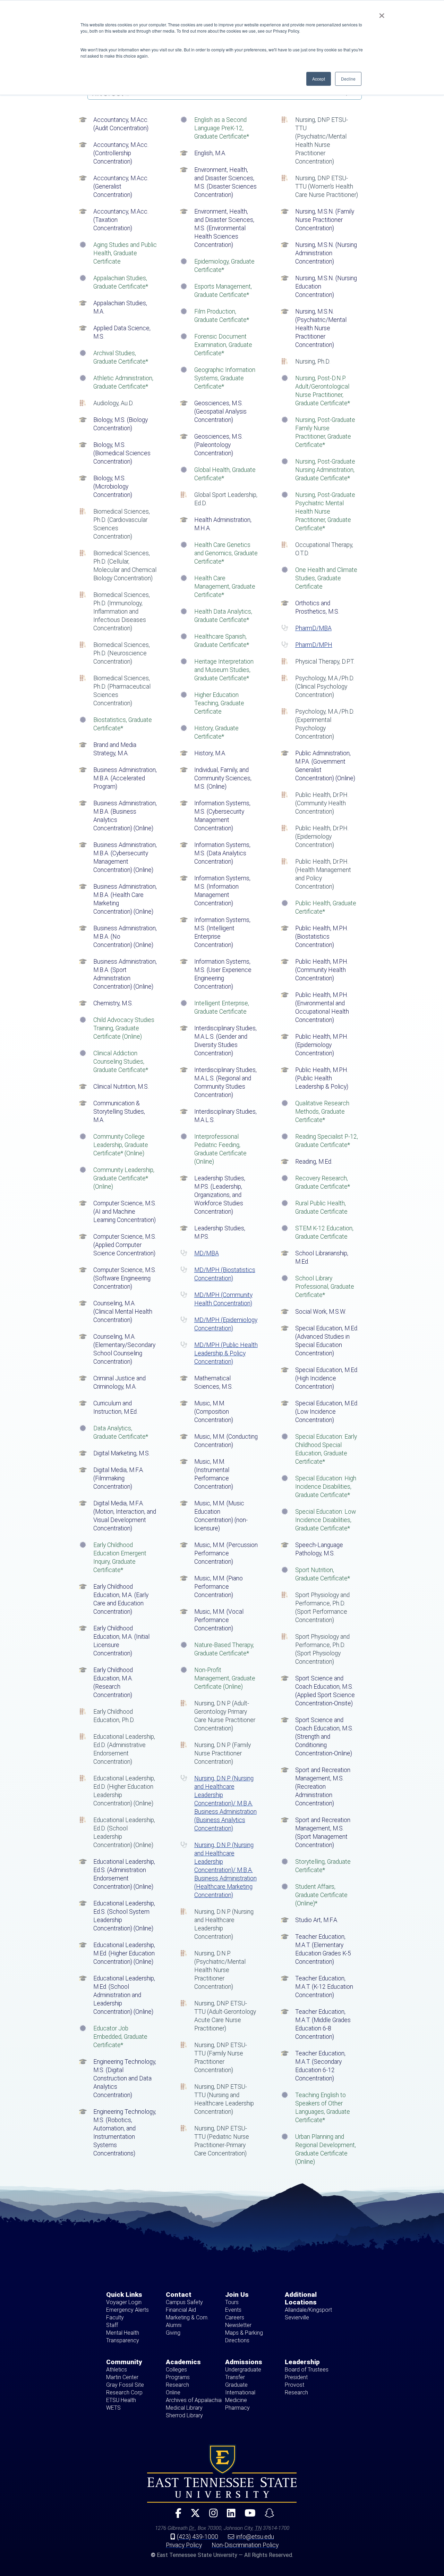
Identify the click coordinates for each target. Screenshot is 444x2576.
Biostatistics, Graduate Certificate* (123, 724)
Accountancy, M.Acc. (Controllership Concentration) (121, 153)
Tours (232, 2302)
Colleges (176, 2370)
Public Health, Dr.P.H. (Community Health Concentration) (322, 803)
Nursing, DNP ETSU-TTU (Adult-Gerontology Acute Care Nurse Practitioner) (225, 2016)
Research (177, 2385)
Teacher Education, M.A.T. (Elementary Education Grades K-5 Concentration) (323, 1949)
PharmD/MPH (314, 645)
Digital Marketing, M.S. (122, 1453)
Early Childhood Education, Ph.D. (114, 1716)
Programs (178, 2377)
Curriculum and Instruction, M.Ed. (116, 1407)
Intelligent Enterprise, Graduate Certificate (222, 1007)
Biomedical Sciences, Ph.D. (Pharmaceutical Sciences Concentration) (122, 691)
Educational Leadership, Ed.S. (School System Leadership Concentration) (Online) (124, 1916)
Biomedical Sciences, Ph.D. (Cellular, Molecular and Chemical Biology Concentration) (125, 566)
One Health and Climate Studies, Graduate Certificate (326, 578)
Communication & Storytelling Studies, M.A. (119, 1112)
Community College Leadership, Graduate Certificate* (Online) (121, 1145)
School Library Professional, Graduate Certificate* (325, 1287)
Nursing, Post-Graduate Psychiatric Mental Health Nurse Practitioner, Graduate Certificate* (325, 512)
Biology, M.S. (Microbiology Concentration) (113, 487)
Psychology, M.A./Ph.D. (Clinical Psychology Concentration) (325, 687)
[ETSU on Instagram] (211, 2516)
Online (173, 2392)
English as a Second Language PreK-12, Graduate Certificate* (222, 128)
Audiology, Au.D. (113, 403)
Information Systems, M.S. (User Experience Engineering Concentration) (223, 974)
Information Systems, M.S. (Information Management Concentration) (222, 891)
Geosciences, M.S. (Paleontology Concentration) (219, 445)
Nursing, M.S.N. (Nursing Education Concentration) (326, 286)
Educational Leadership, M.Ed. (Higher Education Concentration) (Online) (124, 1953)
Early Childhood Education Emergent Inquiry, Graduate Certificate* (120, 1557)
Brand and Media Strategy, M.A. (115, 749)
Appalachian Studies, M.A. (120, 307)
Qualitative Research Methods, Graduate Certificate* (322, 1112)
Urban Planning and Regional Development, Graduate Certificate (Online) (326, 2149)
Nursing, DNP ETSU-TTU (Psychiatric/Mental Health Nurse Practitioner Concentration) (322, 141)
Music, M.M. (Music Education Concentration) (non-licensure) (221, 1516)
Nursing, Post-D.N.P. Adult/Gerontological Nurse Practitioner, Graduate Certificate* (323, 391)
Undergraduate (243, 2370)
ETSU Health (121, 2400)
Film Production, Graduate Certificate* (222, 316)
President (296, 2377)
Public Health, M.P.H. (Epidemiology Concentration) (322, 1045)
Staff (112, 2325)
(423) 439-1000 (198, 2537)
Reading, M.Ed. (314, 1162)
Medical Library (184, 2408)
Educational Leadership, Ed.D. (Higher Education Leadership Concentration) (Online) (124, 1791)
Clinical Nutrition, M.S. (121, 1087)
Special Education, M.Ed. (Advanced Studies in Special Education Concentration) (327, 1341)
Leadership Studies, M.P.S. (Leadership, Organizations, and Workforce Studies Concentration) (220, 1195)
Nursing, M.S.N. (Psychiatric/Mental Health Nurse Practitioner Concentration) (321, 328)
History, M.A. (210, 753)
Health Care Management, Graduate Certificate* (225, 587)
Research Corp (124, 2392)
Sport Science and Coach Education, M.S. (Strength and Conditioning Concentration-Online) (324, 1737)
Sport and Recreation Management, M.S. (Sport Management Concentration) (323, 1833)
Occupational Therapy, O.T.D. (324, 549)
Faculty (115, 2317)
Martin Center (122, 2377)
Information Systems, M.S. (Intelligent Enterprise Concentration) (222, 932)
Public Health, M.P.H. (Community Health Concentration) (322, 970)
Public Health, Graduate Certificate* (326, 907)
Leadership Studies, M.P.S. (220, 1232)
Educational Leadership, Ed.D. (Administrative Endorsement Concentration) (124, 1749)
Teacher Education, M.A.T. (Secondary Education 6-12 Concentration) (320, 2066)
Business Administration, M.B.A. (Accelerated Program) (125, 778)
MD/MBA (207, 1253)
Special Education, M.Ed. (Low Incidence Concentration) (327, 1412)
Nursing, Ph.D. (313, 362)
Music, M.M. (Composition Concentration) (214, 1412)
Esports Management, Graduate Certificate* (223, 291)
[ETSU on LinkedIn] (228, 2516)
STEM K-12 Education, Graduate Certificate (324, 1232)
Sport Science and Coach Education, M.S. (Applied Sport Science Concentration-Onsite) (325, 1691)
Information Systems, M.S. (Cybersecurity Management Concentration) (222, 816)
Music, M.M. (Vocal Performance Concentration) (219, 1620)
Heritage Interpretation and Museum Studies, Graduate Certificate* (224, 670)
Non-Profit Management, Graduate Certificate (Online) (225, 1678)
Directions (237, 2340)
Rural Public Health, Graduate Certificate (321, 1207)
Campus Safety (184, 2302)
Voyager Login (124, 2302)
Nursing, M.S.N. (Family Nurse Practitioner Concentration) (325, 220)
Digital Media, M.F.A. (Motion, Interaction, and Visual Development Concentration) (125, 1516)
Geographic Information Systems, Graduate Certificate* (225, 378)
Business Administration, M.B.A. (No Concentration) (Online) (125, 937)
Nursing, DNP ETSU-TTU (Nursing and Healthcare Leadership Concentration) (224, 2099)
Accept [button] (319, 79)
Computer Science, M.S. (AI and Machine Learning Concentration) (125, 1212)
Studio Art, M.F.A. (317, 1920)
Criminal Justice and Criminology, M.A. (119, 1382)
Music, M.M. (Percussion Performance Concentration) (226, 1553)
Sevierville (297, 2317)
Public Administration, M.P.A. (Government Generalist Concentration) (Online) (325, 766)
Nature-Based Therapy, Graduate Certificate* (224, 1649)
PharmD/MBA (313, 628)
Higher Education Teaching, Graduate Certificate (219, 703)
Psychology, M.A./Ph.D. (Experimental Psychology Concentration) (325, 724)
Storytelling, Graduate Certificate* (323, 1866)
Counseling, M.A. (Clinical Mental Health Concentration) (123, 1312)
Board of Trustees (307, 2370)
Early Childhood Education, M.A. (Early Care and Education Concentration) (121, 1599)
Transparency (123, 2340)
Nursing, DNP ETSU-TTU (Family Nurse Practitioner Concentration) (221, 2058)
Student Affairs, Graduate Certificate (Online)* (321, 1895)
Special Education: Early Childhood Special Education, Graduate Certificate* (326, 1449)
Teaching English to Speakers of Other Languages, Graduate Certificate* (323, 2108)
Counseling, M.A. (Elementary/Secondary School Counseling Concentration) (124, 1349)
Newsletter (238, 2325)
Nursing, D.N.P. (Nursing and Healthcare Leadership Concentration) (224, 1924)
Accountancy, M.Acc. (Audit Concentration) (121, 124)
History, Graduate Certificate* (216, 732)
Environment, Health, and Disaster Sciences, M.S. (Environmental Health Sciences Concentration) (224, 228)
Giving (173, 2333)
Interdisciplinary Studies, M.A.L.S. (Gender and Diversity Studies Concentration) (225, 1041)
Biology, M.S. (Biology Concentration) (121, 424)
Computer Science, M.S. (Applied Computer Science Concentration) (125, 1245)
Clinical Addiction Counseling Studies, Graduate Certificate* (121, 1062)
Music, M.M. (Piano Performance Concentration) (219, 1587)
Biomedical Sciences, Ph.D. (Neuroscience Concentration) (122, 653)
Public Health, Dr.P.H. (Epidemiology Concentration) (322, 837)
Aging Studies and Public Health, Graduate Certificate (125, 253)
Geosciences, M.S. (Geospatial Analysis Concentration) (220, 412)
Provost (294, 2385)
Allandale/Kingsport (308, 2310)
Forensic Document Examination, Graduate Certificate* (223, 345)
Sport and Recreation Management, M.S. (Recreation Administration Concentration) (323, 1787)
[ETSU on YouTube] (247, 2516)
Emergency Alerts (127, 2310)
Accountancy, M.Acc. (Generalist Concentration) (121, 186)
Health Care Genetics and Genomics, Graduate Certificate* (226, 553)
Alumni (174, 2325)
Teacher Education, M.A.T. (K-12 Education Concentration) (324, 1987)
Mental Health (123, 2333)
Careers (235, 2317)
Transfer (235, 2377)
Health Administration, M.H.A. (223, 524)
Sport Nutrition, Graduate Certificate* (323, 1574)
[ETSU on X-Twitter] (193, 2516)
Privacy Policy (184, 2545)
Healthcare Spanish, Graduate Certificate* (222, 641)
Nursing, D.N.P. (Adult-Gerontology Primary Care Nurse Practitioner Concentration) (225, 1716)
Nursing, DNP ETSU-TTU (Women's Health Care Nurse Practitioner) (327, 186)
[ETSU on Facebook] (176, 2516)
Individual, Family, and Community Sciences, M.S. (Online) (223, 778)
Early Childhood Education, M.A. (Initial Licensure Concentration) (121, 1641)
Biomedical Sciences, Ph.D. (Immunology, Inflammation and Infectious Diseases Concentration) (122, 612)
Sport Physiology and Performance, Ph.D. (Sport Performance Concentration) (322, 1607)
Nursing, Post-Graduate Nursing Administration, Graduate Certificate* (325, 470)
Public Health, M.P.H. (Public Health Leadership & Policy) (322, 1078)
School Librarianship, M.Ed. (322, 1257)
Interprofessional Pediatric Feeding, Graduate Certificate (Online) (220, 1149)
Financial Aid (181, 2310)
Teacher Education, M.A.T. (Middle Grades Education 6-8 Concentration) (323, 2024)
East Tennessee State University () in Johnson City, (222, 2474)
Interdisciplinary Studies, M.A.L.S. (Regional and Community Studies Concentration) (225, 1082)
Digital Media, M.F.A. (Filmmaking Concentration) (119, 1478)
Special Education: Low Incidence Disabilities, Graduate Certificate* (326, 1520)
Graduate (236, 2385)
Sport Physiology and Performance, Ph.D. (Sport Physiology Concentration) (322, 1649)
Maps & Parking (244, 2333)
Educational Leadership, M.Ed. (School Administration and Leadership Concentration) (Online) (124, 1995)
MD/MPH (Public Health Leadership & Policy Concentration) (226, 1353)
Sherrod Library (184, 2415)
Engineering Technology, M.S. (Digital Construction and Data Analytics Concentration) (125, 2078)
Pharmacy (237, 2408)
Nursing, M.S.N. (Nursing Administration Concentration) (326, 253)
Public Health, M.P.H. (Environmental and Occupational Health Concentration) (322, 1007)
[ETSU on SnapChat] (267, 2516)
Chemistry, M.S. (113, 1003)
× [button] (382, 13)
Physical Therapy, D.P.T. (325, 662)
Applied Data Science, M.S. (122, 332)
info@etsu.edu (255, 2537)
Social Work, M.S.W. (321, 1312)
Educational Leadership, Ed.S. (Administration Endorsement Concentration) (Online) (124, 1874)
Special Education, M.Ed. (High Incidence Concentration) (327, 1378)
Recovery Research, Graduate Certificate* (323, 1182)
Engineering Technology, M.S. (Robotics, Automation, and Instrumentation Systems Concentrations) (125, 2133)
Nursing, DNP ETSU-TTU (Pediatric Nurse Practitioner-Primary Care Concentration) (222, 2141)
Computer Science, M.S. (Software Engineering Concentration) (125, 1278)
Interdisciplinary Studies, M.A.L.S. (225, 1116)
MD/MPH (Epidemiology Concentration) (226, 1324)
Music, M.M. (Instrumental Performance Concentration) (214, 1474)
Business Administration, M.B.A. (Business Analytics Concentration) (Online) (125, 816)
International (240, 2392)
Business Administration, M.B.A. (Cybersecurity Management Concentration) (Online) (125, 857)
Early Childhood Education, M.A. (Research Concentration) (113, 1682)
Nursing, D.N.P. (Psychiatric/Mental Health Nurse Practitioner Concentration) (220, 1970)
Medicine (236, 2400)
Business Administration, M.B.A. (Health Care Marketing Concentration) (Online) (125, 899)
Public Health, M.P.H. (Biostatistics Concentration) (322, 937)
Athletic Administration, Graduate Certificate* (123, 382)
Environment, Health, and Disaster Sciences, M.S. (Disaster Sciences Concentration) (225, 182)
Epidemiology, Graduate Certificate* (224, 266)
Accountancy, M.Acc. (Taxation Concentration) (121, 220)
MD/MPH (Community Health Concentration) (223, 1299)
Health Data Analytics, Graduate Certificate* (223, 616)
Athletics (117, 2370)
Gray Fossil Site (125, 2385)
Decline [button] (348, 79)
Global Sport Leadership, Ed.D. (226, 499)
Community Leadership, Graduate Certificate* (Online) (124, 1178)
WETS (113, 2408)
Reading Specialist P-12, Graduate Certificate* (327, 1141)
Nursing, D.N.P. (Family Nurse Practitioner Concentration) (223, 1753)
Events (233, 2310)
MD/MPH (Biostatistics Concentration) (225, 1274)
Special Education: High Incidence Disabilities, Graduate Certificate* (326, 1487)
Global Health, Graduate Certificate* (225, 474)
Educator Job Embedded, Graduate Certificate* (120, 2037)
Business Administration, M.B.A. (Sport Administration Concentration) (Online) (125, 974)
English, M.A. (210, 153)
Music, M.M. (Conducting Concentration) (226, 1441)
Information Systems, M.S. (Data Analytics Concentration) (222, 853)
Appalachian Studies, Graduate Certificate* (121, 282)
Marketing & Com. (187, 2317)
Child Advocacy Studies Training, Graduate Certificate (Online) (124, 1028)
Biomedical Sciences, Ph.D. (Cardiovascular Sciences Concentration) (122, 524)
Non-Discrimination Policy (245, 2545)
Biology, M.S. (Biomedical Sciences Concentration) (122, 453)
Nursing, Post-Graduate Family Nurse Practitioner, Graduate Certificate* (325, 432)
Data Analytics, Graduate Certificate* (121, 1432)
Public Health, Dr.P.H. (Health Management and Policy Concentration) (323, 874)
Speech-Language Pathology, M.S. (319, 1549)
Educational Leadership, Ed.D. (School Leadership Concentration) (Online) (124, 1833)
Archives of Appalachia (194, 2400)
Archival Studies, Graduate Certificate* (121, 357)
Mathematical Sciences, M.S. (214, 1382)
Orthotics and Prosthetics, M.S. (317, 607)
